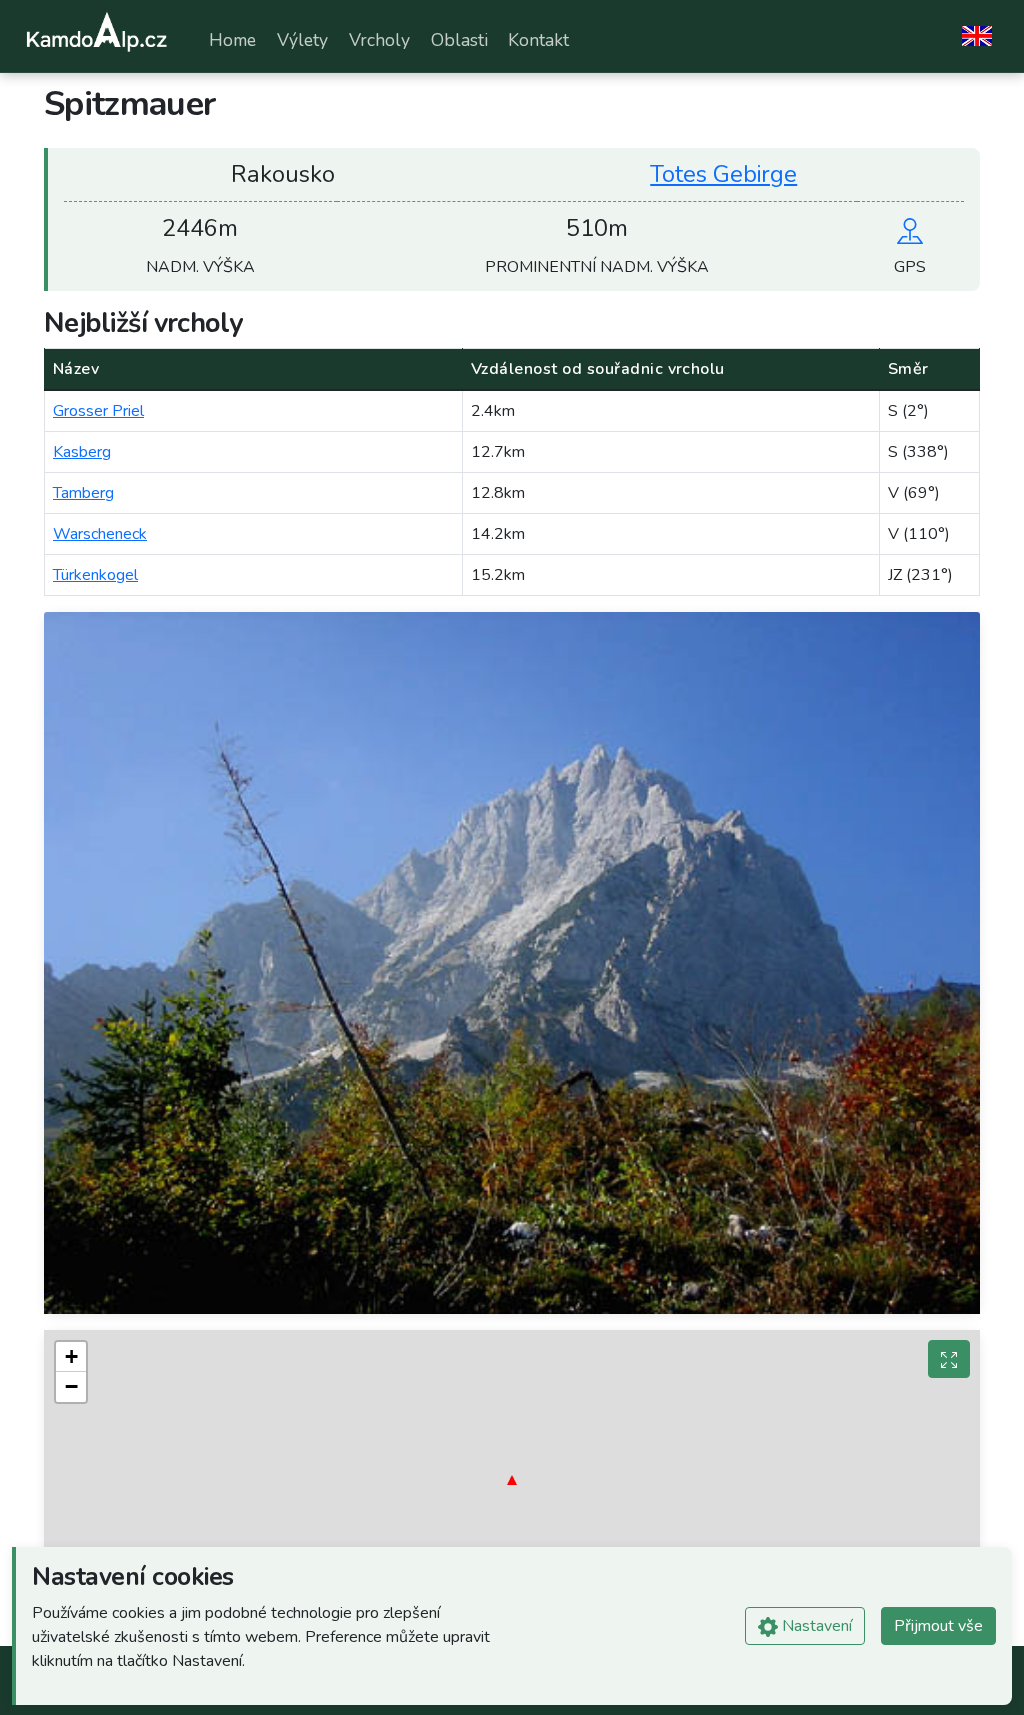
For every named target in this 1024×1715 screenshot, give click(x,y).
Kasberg (82, 452)
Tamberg (83, 493)
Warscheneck (100, 534)
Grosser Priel (98, 411)
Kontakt (538, 40)
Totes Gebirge (723, 174)
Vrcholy (379, 40)
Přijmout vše (938, 1626)
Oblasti (459, 40)
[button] (512, 1480)
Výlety (302, 40)
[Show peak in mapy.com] (910, 228)
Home (232, 40)
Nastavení (815, 1626)
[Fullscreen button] (949, 1359)
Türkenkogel (95, 575)
